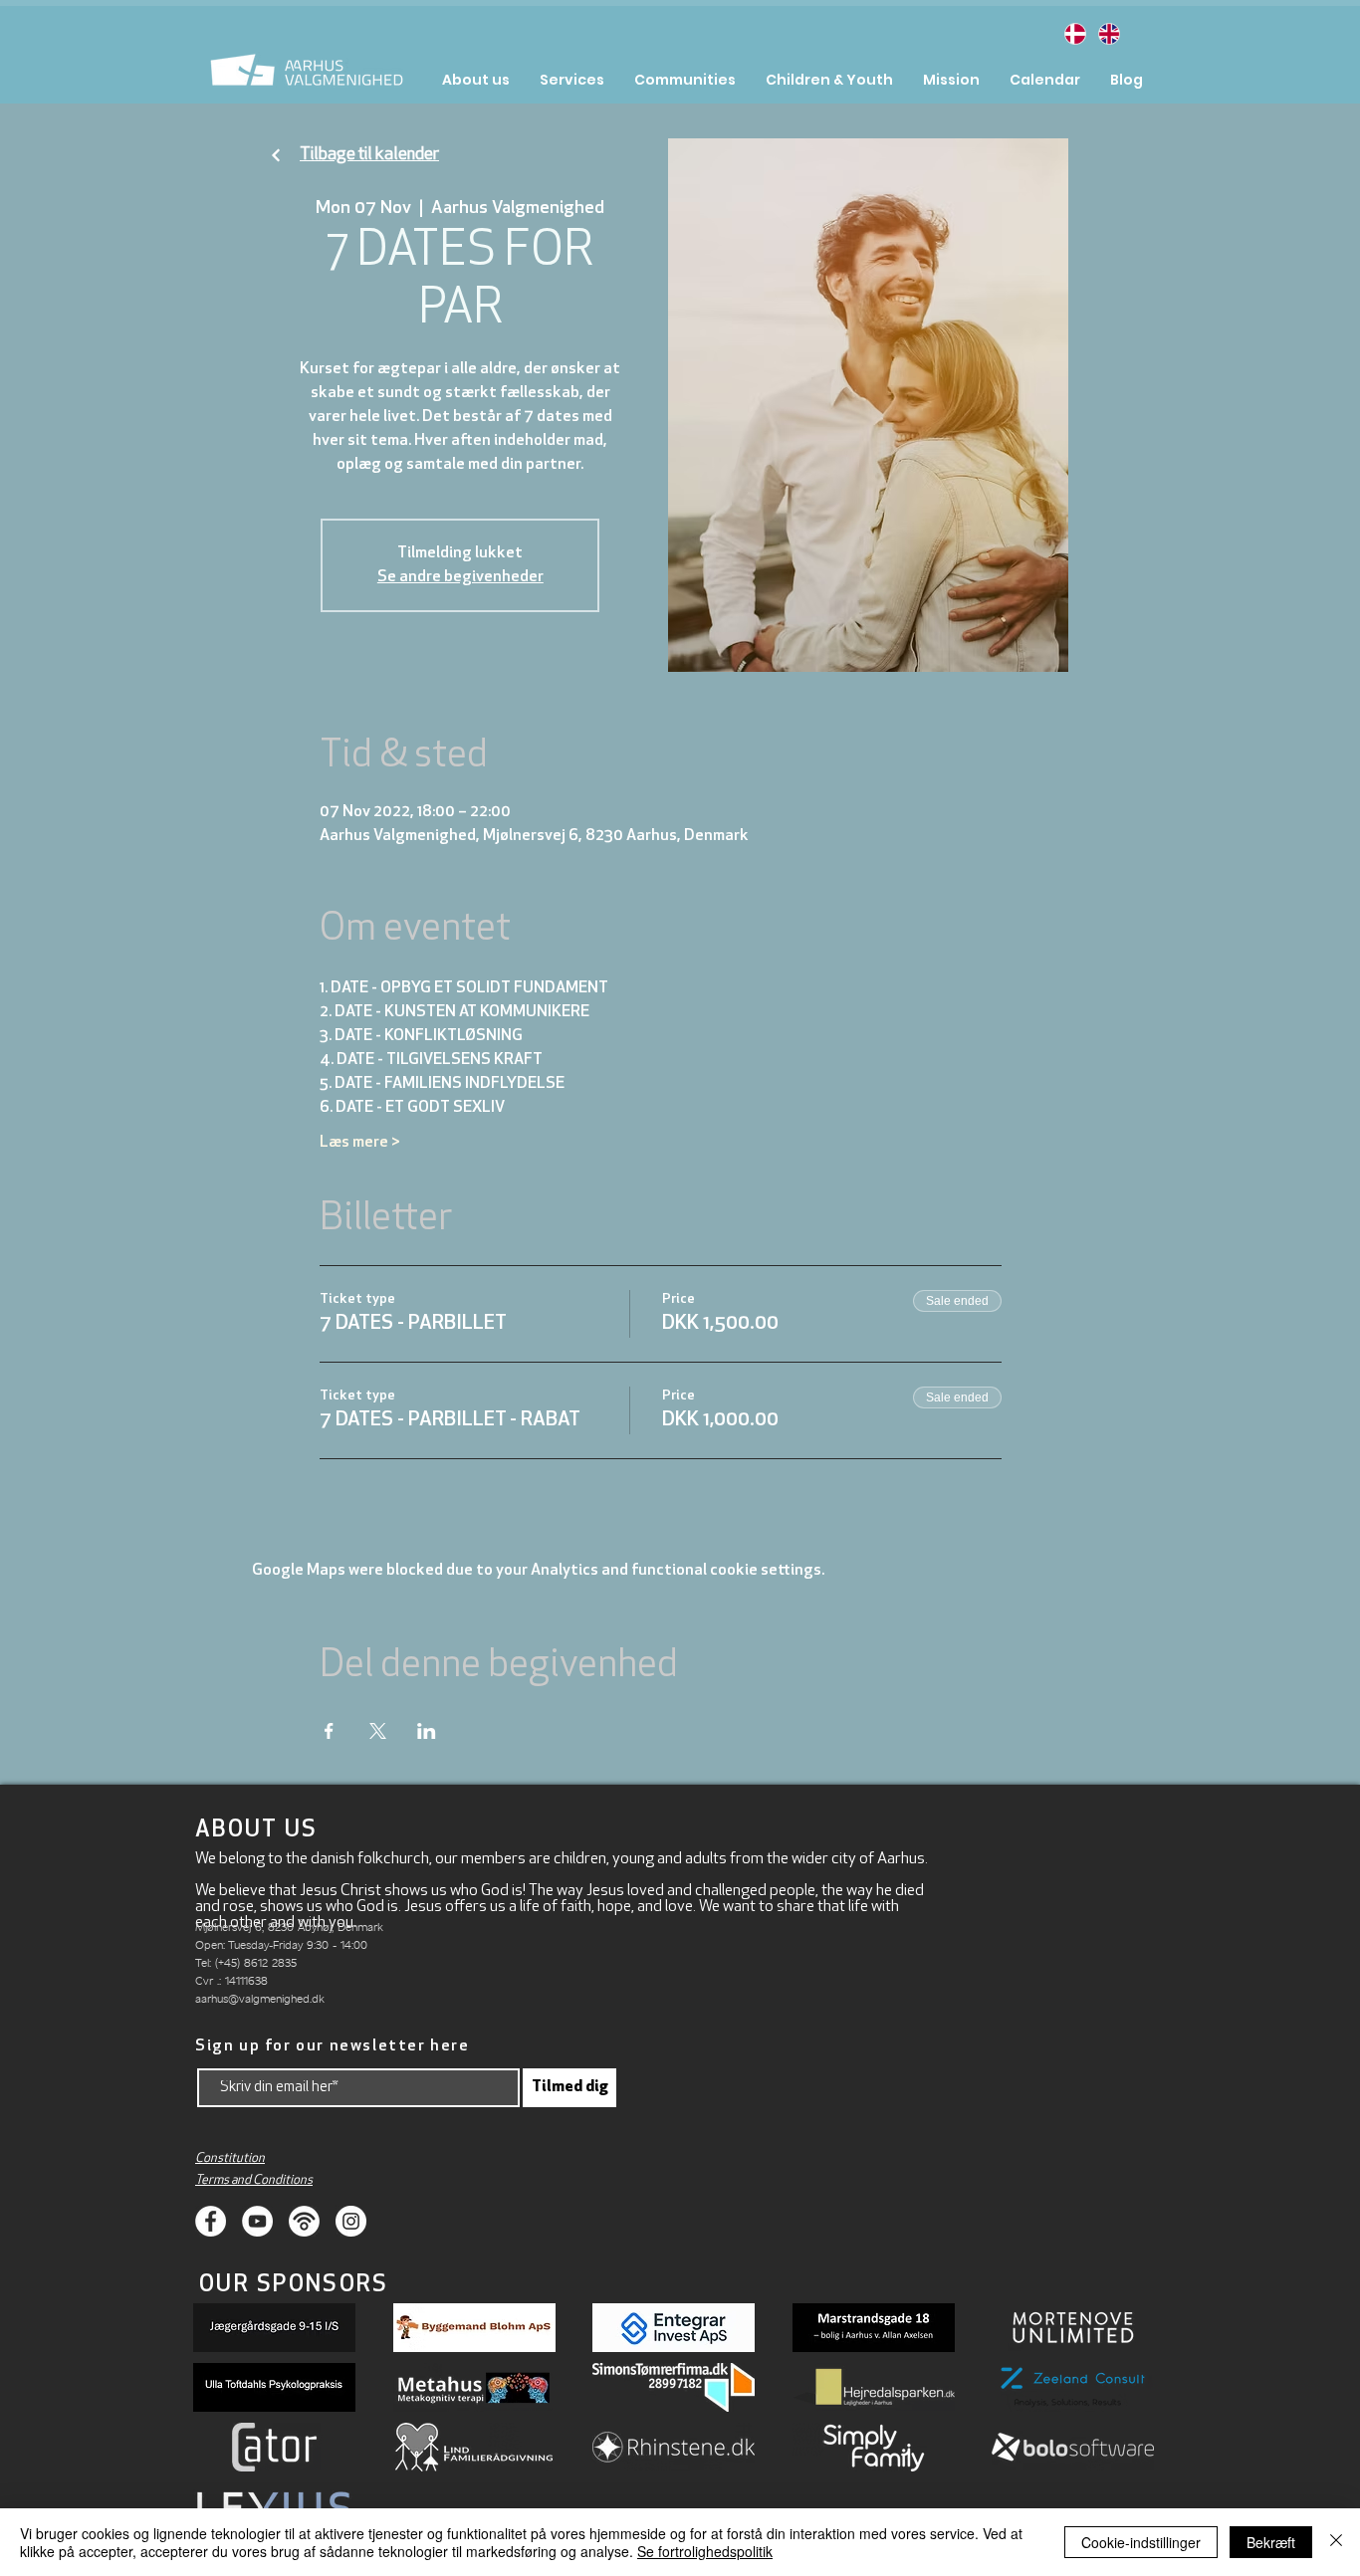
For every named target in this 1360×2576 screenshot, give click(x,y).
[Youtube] (257, 2221)
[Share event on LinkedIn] (427, 1731)
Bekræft (1271, 2542)
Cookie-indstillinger (1141, 2542)
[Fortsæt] (276, 156)
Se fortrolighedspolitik (705, 2551)
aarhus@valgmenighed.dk (260, 1998)
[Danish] (1075, 33)
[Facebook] (211, 2221)
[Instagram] (351, 2221)
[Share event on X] (378, 1731)
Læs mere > (360, 1143)
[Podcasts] (304, 2221)
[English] (1108, 33)
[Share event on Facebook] (329, 1731)
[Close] (1336, 2542)
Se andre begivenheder (460, 577)
